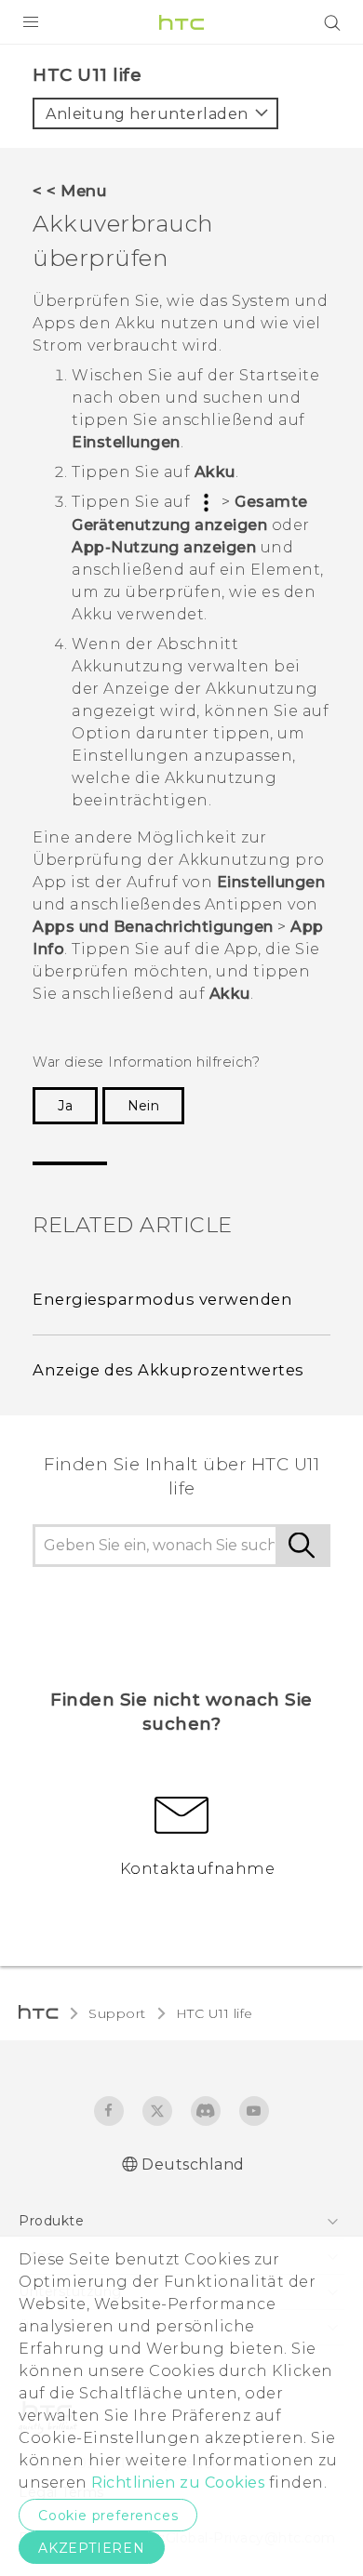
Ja (65, 1106)
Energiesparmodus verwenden (162, 1299)
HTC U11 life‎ (215, 2013)
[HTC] (181, 22)
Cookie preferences (108, 2516)
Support (117, 2013)
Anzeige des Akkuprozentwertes (168, 1370)
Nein (143, 1106)
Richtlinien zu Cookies (176, 2483)
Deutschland (193, 2164)
